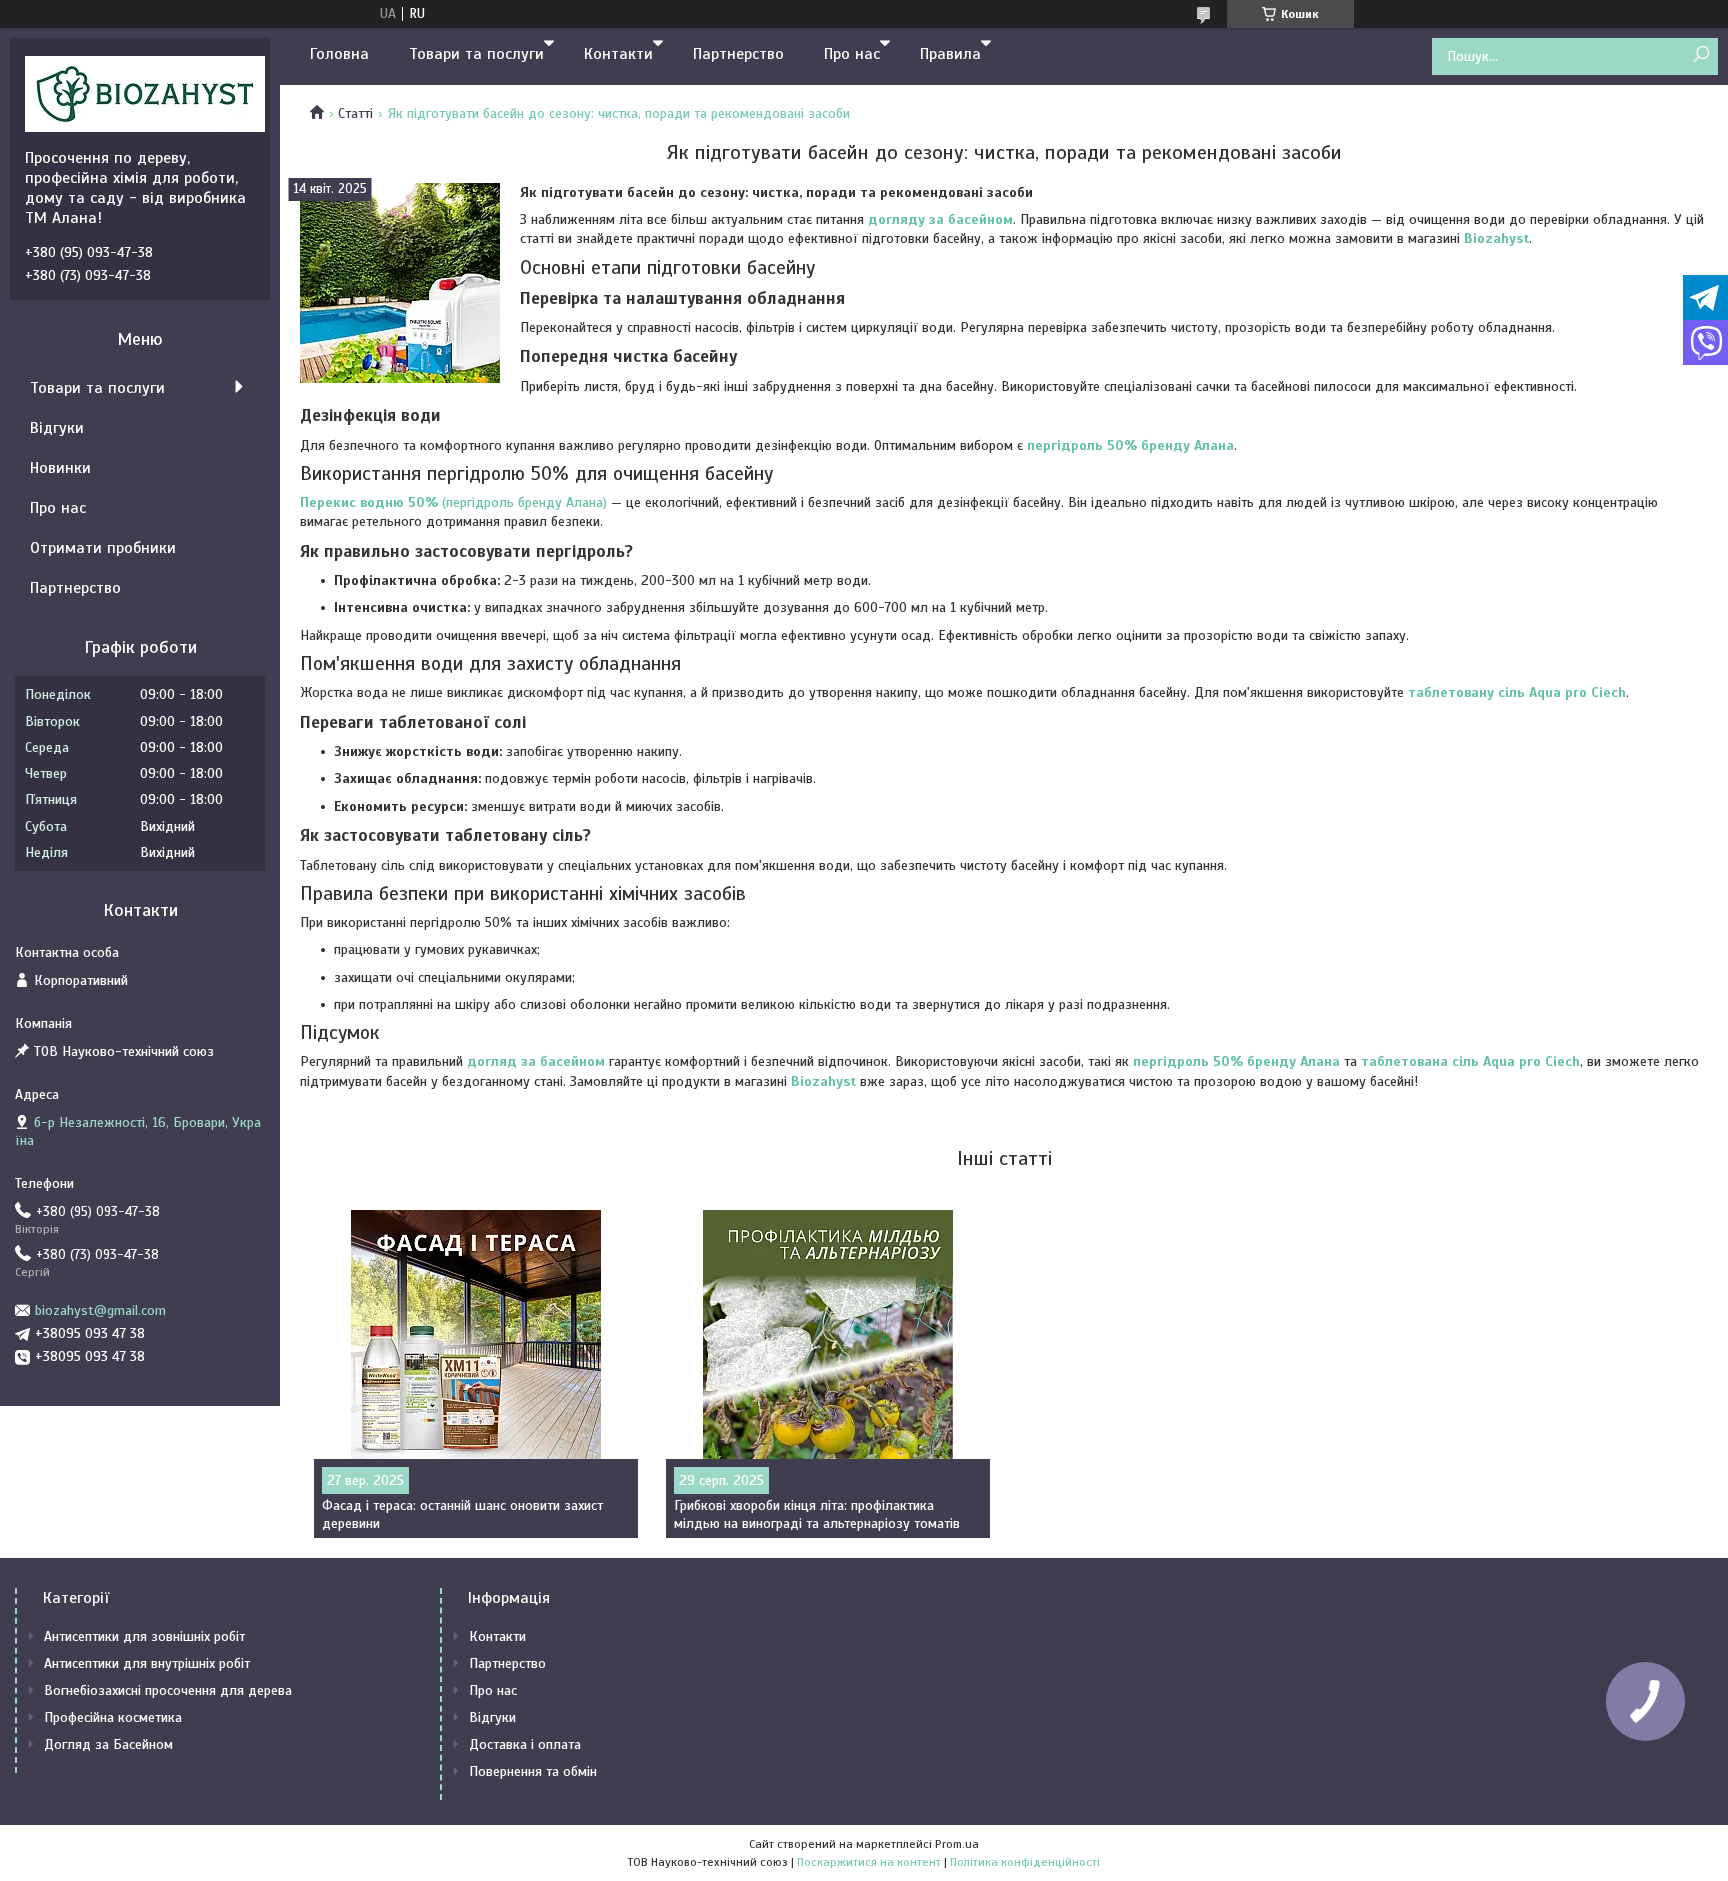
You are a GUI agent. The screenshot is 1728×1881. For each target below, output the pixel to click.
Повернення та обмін (533, 1771)
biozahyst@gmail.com (100, 1310)
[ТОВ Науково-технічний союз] (145, 93)
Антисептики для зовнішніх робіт (144, 1636)
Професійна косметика (113, 1717)
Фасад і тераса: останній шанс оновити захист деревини (462, 1514)
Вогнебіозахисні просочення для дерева (168, 1690)
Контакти (618, 54)
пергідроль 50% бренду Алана (1236, 1061)
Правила (950, 54)
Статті (355, 113)
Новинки (60, 468)
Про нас (852, 54)
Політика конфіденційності (1025, 1862)
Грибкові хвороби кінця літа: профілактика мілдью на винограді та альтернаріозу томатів (817, 1514)
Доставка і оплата (525, 1744)
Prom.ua (957, 1844)
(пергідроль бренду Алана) (453, 502)
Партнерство (738, 54)
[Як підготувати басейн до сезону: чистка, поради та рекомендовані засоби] (400, 283)
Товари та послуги (476, 54)
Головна (339, 54)
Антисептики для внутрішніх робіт (147, 1663)
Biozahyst (1496, 238)
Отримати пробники (103, 548)
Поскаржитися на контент (869, 1862)
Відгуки (57, 428)
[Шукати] (1700, 55)
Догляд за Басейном (108, 1744)
